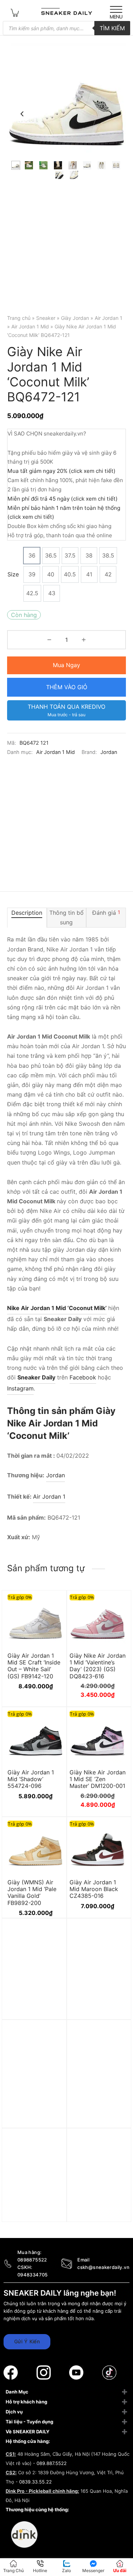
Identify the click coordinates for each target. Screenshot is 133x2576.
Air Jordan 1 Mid (30, 326)
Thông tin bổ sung (66, 917)
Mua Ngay (66, 665)
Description (27, 913)
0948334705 (33, 2275)
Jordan (109, 752)
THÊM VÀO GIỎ (67, 687)
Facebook (83, 1377)
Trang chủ (19, 318)
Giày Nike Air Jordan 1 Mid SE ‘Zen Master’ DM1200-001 (98, 1779)
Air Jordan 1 (109, 318)
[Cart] (15, 12)
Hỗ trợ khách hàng (26, 2402)
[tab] (27, 918)
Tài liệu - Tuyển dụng (29, 2422)
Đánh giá (106, 913)
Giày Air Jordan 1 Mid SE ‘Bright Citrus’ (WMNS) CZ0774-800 (31, 2113)
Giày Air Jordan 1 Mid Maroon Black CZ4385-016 (94, 1889)
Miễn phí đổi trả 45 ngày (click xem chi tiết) (63, 499)
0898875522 (32, 2260)
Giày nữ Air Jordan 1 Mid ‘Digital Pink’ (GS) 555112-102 (97, 2008)
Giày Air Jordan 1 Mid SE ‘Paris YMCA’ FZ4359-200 (34, 2218)
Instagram (20, 1388)
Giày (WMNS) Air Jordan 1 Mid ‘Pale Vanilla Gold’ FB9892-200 (32, 1893)
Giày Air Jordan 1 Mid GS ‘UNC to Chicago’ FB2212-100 (93, 2113)
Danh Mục (17, 2392)
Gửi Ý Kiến (27, 2341)
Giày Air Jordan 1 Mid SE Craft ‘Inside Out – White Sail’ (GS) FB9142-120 (34, 1666)
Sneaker (46, 318)
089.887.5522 (52, 2463)
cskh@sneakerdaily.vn (103, 2267)
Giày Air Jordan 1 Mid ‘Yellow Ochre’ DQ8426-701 (94, 2218)
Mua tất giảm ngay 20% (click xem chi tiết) (62, 471)
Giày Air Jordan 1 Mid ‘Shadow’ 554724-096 (31, 1779)
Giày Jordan (75, 318)
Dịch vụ (14, 2412)
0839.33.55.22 (35, 2482)
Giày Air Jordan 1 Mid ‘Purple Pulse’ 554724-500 (31, 2008)
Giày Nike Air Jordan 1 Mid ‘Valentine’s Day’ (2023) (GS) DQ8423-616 (98, 1666)
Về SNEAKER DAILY (27, 2432)
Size (13, 574)
